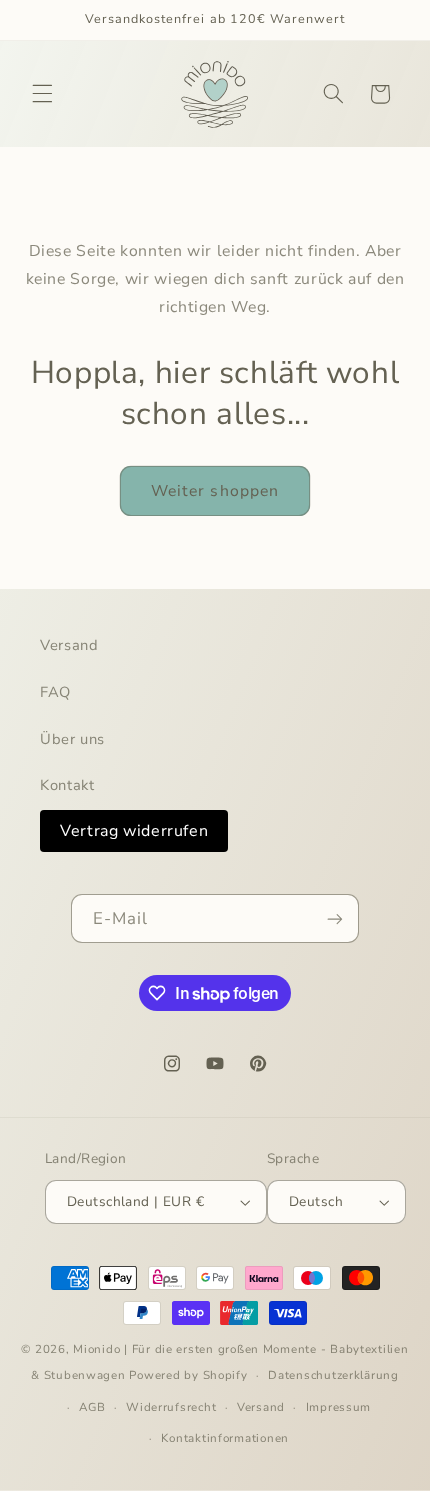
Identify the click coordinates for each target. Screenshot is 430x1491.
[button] (42, 94)
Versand (69, 645)
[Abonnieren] (335, 918)
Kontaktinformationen (225, 1438)
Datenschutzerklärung (333, 1375)
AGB (92, 1407)
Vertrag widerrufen (134, 831)
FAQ (55, 692)
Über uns (72, 739)
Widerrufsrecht (171, 1407)
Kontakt (67, 785)
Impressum (339, 1407)
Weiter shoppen (215, 491)
